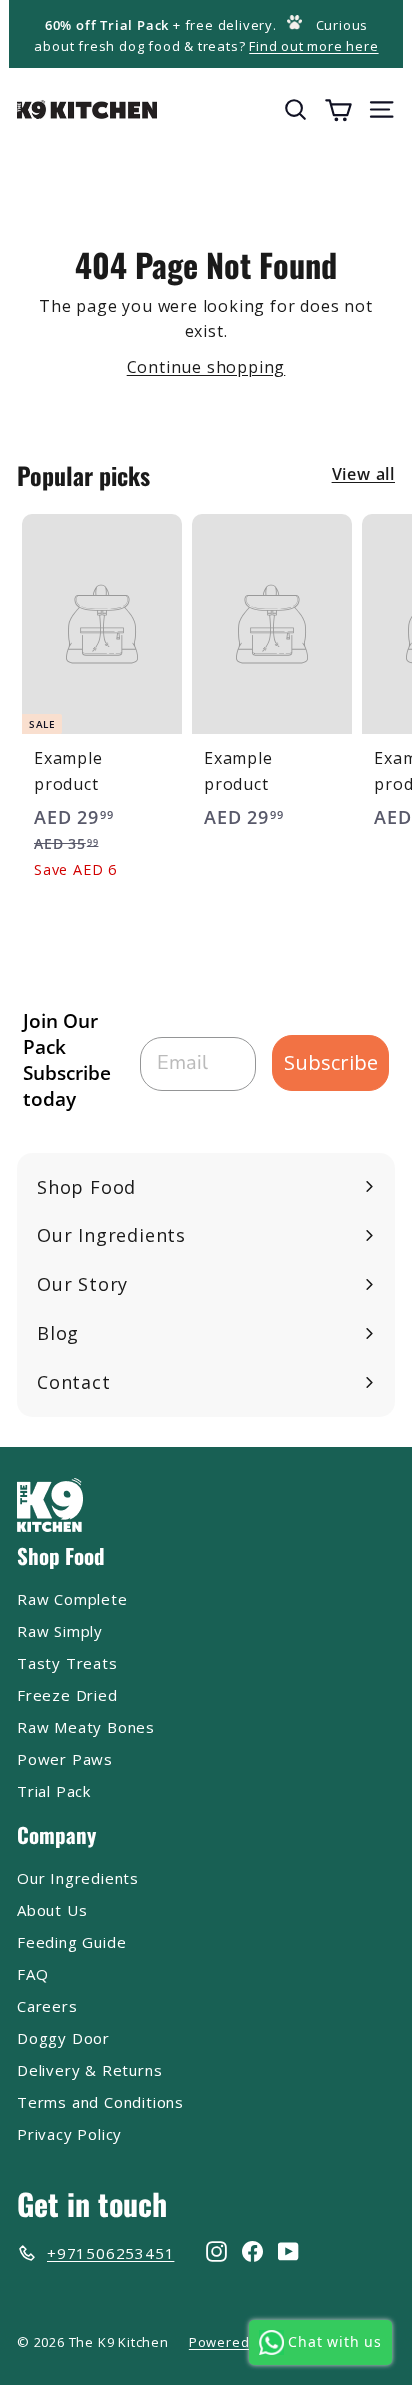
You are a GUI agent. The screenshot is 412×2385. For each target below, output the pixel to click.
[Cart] (338, 109)
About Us (52, 1910)
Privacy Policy (69, 2134)
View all (363, 474)
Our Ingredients (78, 1878)
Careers (47, 2006)
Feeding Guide (71, 1942)
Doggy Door (63, 2038)
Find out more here (313, 46)
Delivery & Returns (89, 2070)
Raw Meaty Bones (86, 1727)
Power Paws (65, 1759)
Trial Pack (54, 1791)
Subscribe (331, 1062)
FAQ (32, 1974)
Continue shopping (206, 367)
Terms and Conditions (100, 2102)
